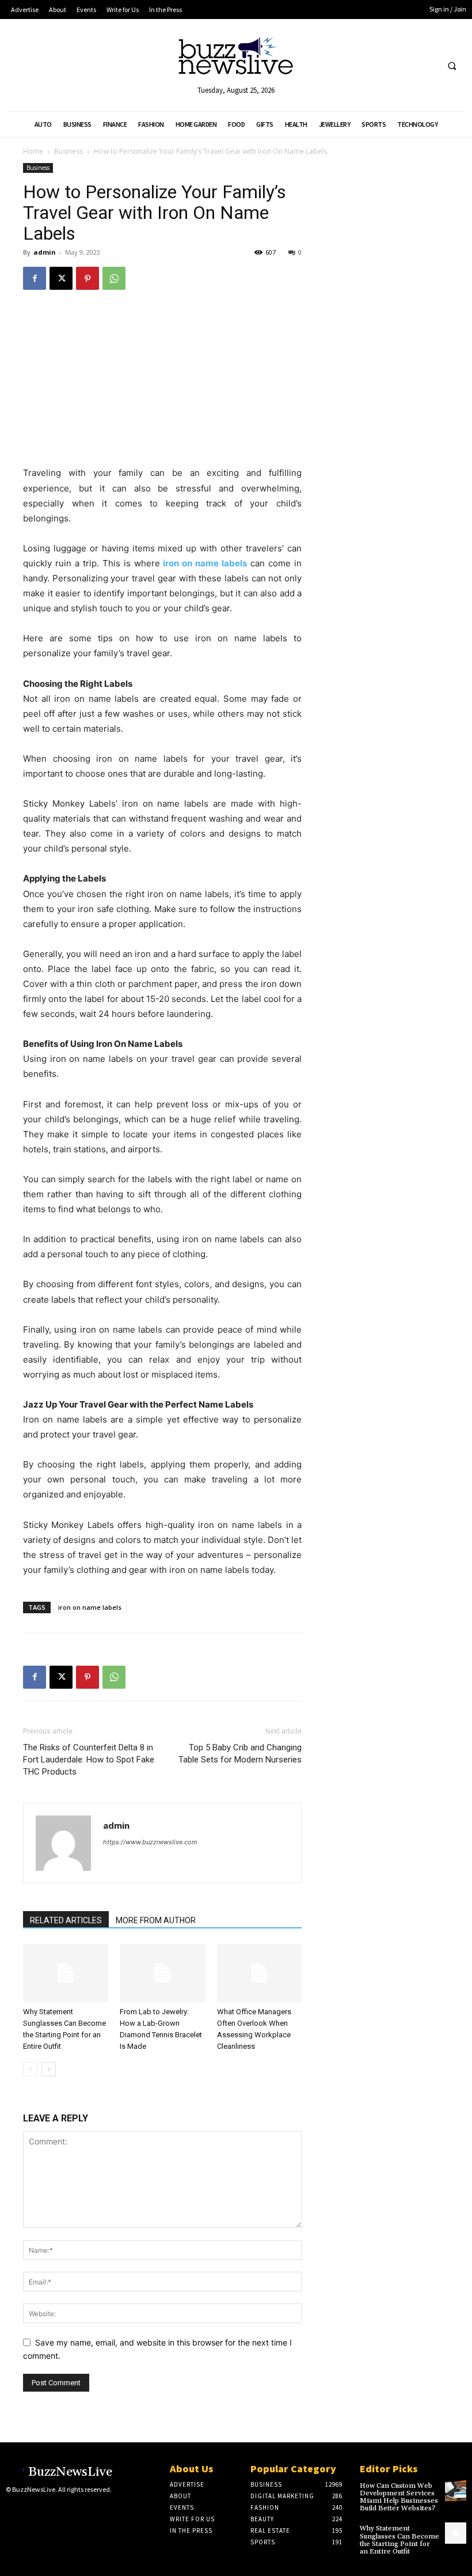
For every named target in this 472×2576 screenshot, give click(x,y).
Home (33, 151)
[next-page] (49, 2069)
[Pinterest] (87, 278)
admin (45, 252)
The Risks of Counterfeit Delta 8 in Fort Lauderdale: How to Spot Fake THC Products (89, 1760)
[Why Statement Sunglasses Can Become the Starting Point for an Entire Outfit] (65, 1973)
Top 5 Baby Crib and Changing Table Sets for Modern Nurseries (240, 1754)
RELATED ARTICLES (66, 1920)
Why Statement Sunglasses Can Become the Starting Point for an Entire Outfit (399, 2540)
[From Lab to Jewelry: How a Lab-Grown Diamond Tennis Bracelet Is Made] (162, 1973)
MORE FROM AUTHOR (156, 1920)
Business (68, 151)
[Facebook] (35, 278)
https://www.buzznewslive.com (150, 1842)
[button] (452, 66)
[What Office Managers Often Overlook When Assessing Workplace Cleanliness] (259, 1973)
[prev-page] (30, 2069)
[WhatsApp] (114, 278)
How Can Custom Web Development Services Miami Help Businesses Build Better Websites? (399, 2497)
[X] (61, 278)
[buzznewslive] (236, 58)
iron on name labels (90, 1607)
